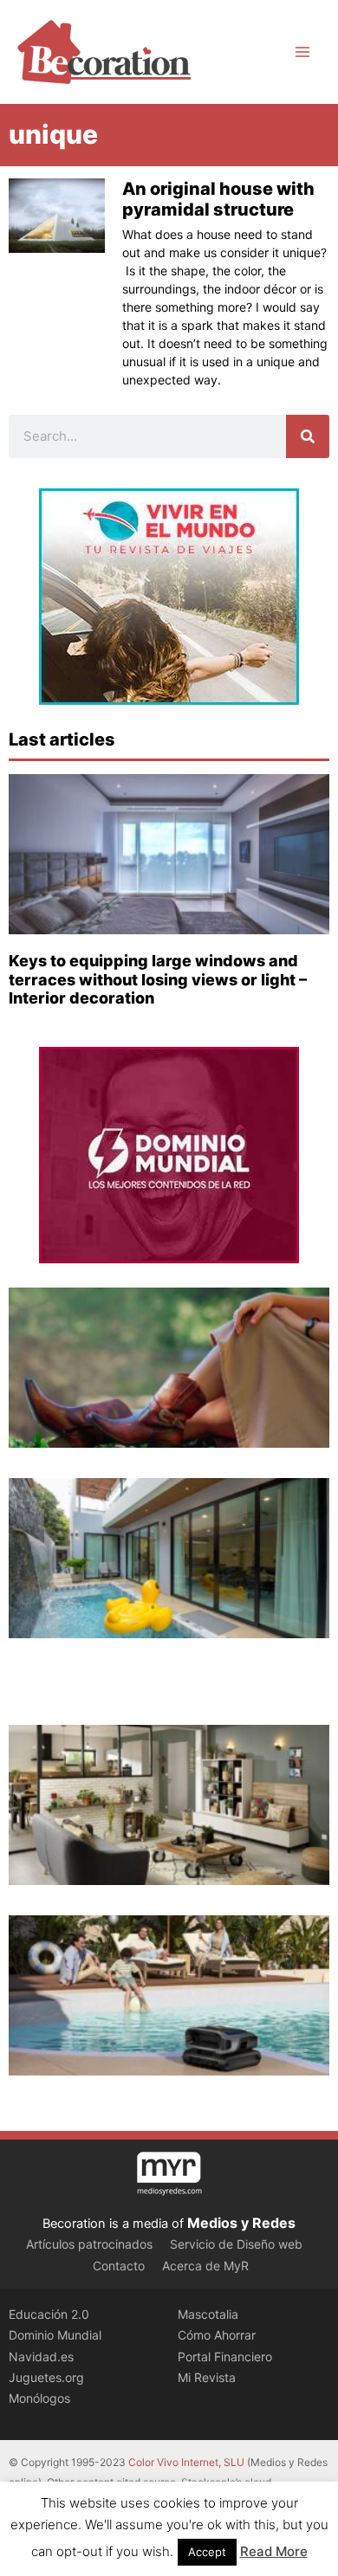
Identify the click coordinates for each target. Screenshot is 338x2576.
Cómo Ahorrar (217, 2335)
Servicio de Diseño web (236, 2244)
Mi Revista (207, 2377)
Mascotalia (208, 2314)
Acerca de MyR (205, 2266)
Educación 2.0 (49, 2314)
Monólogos (39, 2398)
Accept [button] (207, 2552)
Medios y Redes (241, 2223)
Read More (274, 2551)
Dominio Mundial (55, 2335)
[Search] (308, 436)
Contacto (119, 2266)
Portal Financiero (225, 2356)
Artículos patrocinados (89, 2244)
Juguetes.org (46, 2377)
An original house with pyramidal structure (218, 199)
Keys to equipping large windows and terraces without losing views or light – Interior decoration (158, 979)
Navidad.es (41, 2356)
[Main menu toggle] (302, 52)
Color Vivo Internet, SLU (186, 2462)
